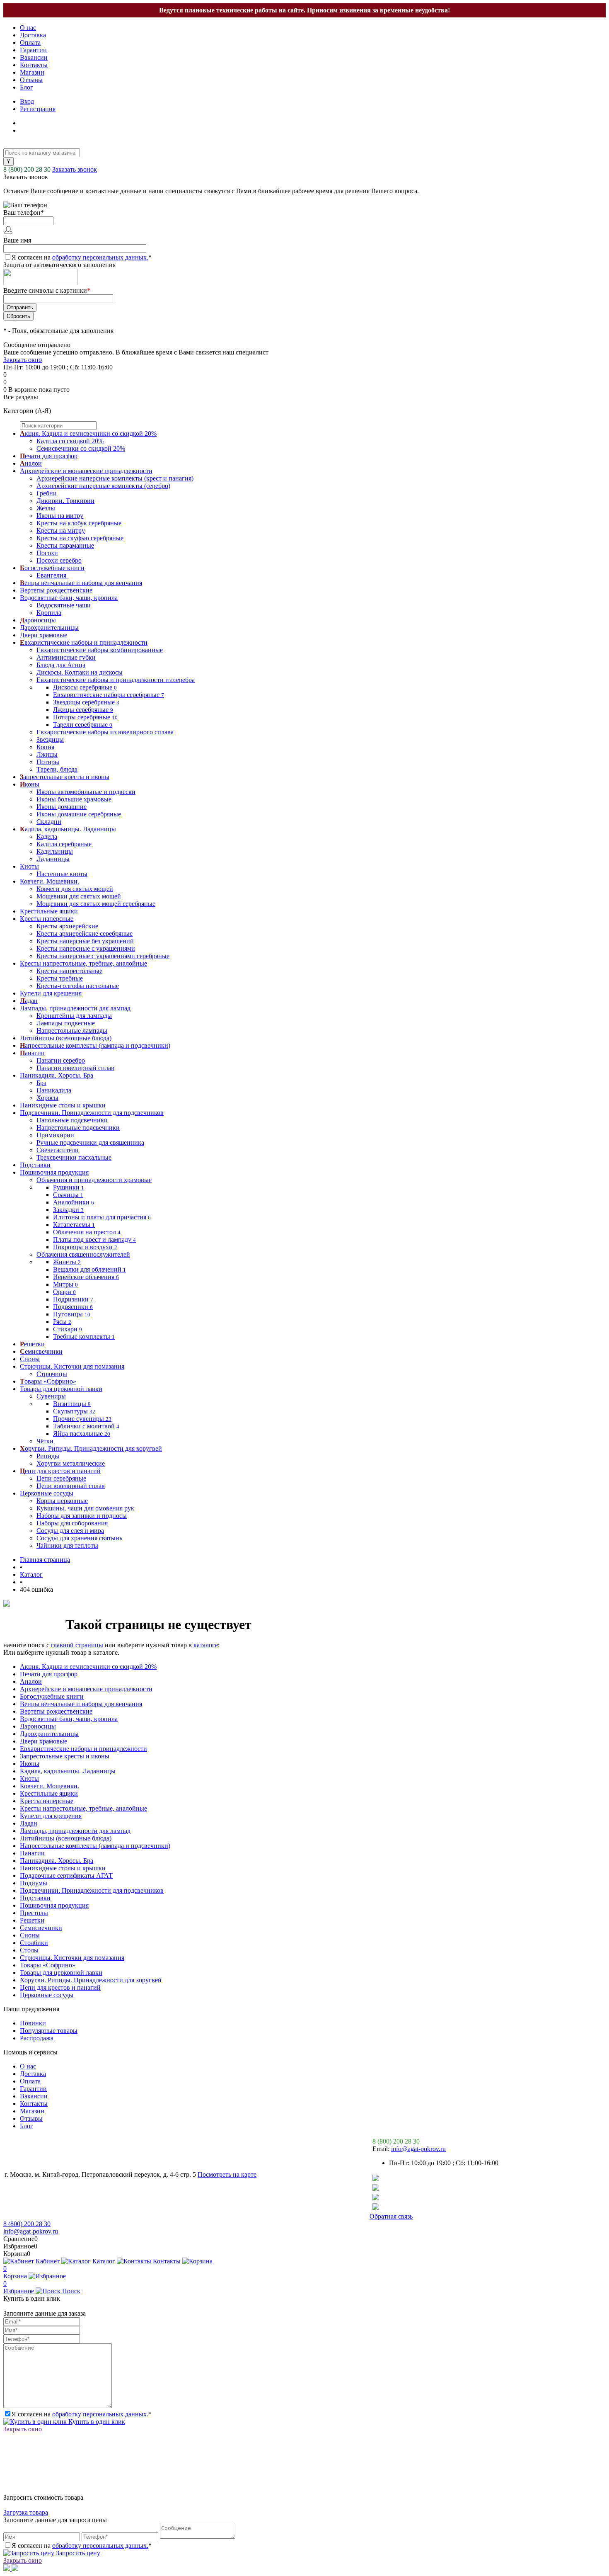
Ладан (29, 1823)
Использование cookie (332, 2216)
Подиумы (34, 1883)
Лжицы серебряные (83, 710)
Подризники (73, 1299)
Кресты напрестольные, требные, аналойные (83, 1808)
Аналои (31, 1681)
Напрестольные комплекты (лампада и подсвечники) (95, 1846)
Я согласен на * (82, 2414)
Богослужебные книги (52, 1696)
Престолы (34, 1913)
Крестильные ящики (49, 1793)
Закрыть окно (23, 360)
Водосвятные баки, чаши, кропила (69, 1719)
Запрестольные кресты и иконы (65, 1756)
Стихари (68, 1329)
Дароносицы (38, 1726)
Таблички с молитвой (86, 1426)
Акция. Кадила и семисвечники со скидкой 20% (88, 1667)
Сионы (30, 1935)
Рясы (62, 1322)
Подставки (35, 1898)
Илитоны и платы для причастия (102, 1217)
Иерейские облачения (86, 1277)
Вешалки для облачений (89, 1269)
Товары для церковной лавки (61, 1973)
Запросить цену (77, 2553)
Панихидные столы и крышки (63, 1868)
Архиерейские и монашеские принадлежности (86, 1689)
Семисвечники (41, 1928)
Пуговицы (72, 1314)
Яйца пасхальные (82, 1434)
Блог (27, 87)
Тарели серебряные (83, 725)
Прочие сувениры (82, 1419)
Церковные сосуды (47, 1995)
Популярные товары (49, 2031)
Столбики (34, 1943)
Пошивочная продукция (54, 1905)
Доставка (33, 35)
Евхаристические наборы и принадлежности (83, 1749)
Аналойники (74, 1202)
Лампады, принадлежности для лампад (75, 1831)
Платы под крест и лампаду (94, 1239)
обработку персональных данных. (100, 257)
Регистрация (38, 109)
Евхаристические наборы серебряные (109, 695)
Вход (27, 101)
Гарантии (33, 50)
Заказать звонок (75, 169)
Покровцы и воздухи (85, 1247)
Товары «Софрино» (48, 1965)
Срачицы (68, 1195)
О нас (28, 28)
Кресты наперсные (47, 1801)
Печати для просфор (49, 1674)
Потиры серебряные (85, 717)
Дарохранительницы (49, 1734)
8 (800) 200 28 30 (27, 169)
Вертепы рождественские (56, 1711)
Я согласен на (82, 257)
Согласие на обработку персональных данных (75, 2216)
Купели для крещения (51, 1816)
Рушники (69, 1187)
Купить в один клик (96, 2422)
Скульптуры (74, 1411)
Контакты (34, 65)
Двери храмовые (43, 1741)
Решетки (32, 1920)
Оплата (30, 42)
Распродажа (37, 2038)
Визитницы (72, 1404)
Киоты (29, 1778)
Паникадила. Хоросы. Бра (57, 1861)
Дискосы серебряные (85, 687)
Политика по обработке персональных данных (220, 2216)
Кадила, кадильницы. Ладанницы (68, 1771)
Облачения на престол (87, 1232)
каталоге (206, 1645)
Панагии (32, 1853)
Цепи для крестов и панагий (60, 1987)
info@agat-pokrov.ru (418, 2149)
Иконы (30, 1764)
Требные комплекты (84, 1337)
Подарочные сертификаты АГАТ (66, 1876)
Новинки (33, 2023)
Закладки (68, 1210)
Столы (29, 1950)
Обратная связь (391, 2216)
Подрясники (73, 1307)
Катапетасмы (74, 1225)
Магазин (32, 72)
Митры (65, 1284)
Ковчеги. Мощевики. (50, 1786)
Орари (64, 1292)
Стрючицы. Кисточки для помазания (72, 1958)
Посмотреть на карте (227, 2174)
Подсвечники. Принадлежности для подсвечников (92, 1890)
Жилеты (67, 1262)
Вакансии (34, 57)
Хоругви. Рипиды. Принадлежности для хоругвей (91, 1980)
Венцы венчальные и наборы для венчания (81, 1704)
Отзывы (31, 80)
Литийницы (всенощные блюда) (66, 1838)
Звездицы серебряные (86, 702)
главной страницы (77, 1645)
